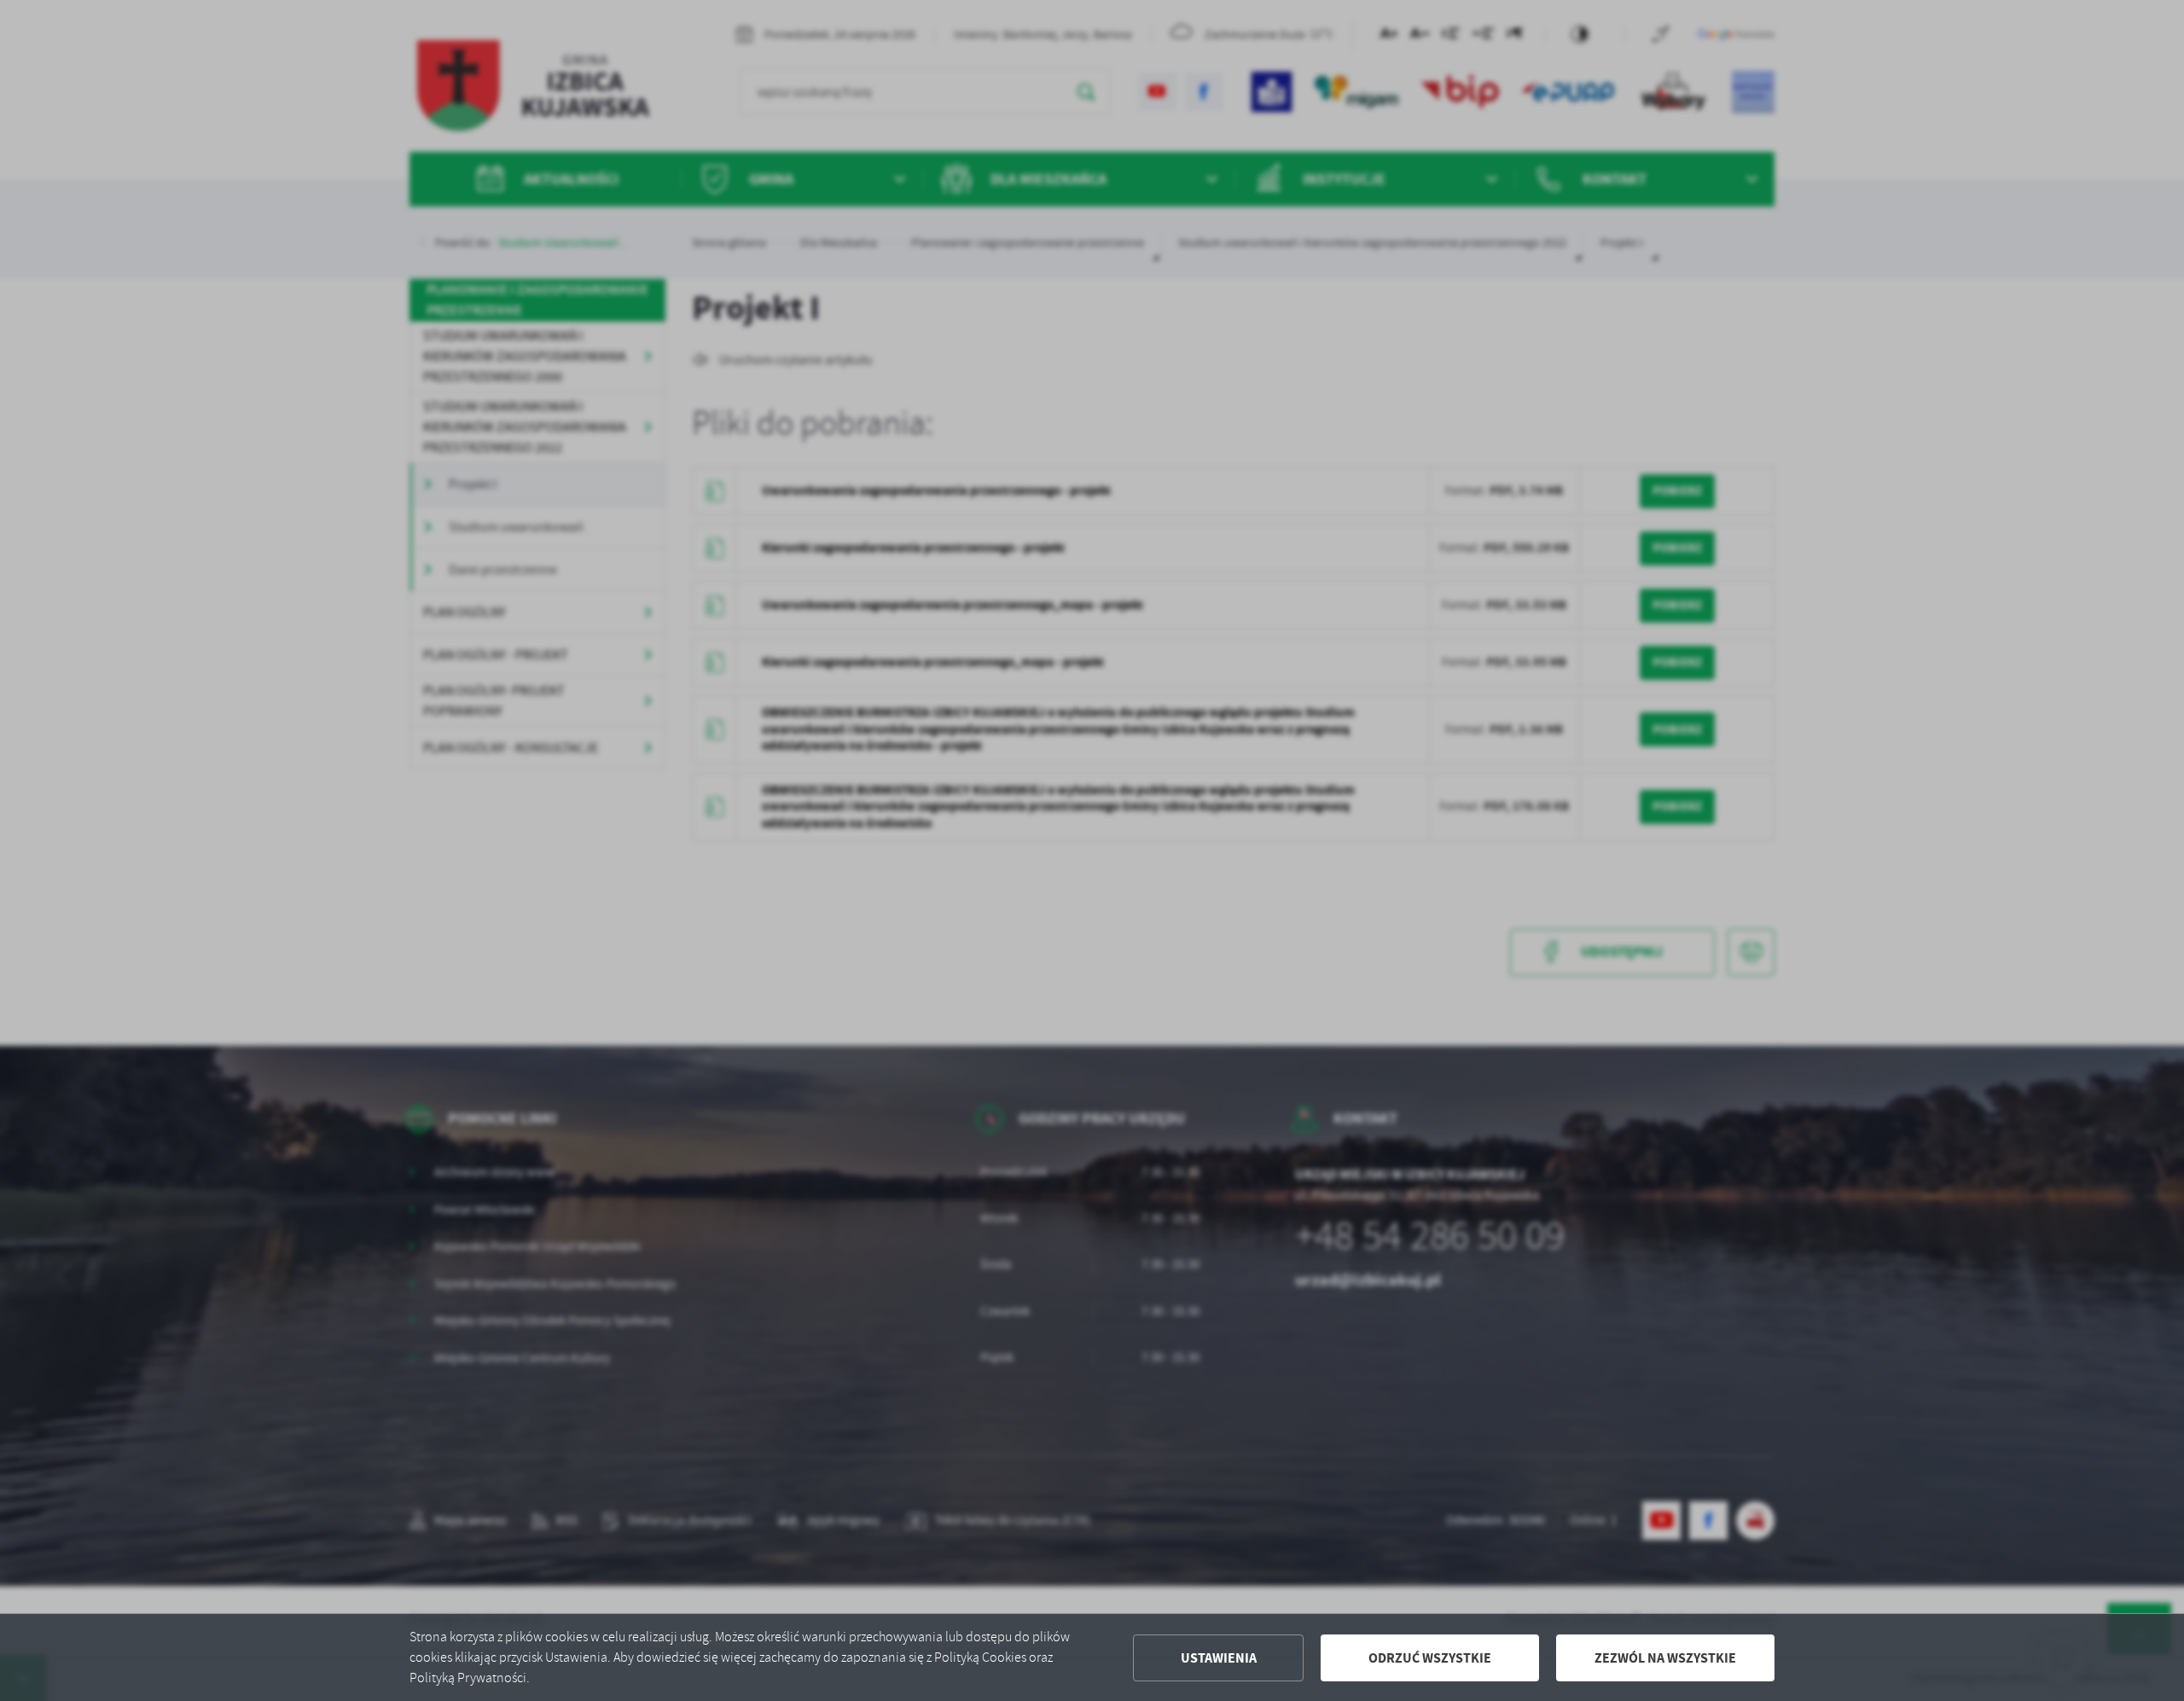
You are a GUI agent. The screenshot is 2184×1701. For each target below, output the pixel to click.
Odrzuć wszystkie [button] (1430, 1658)
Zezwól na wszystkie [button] (1665, 1658)
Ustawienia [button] (1219, 1658)
